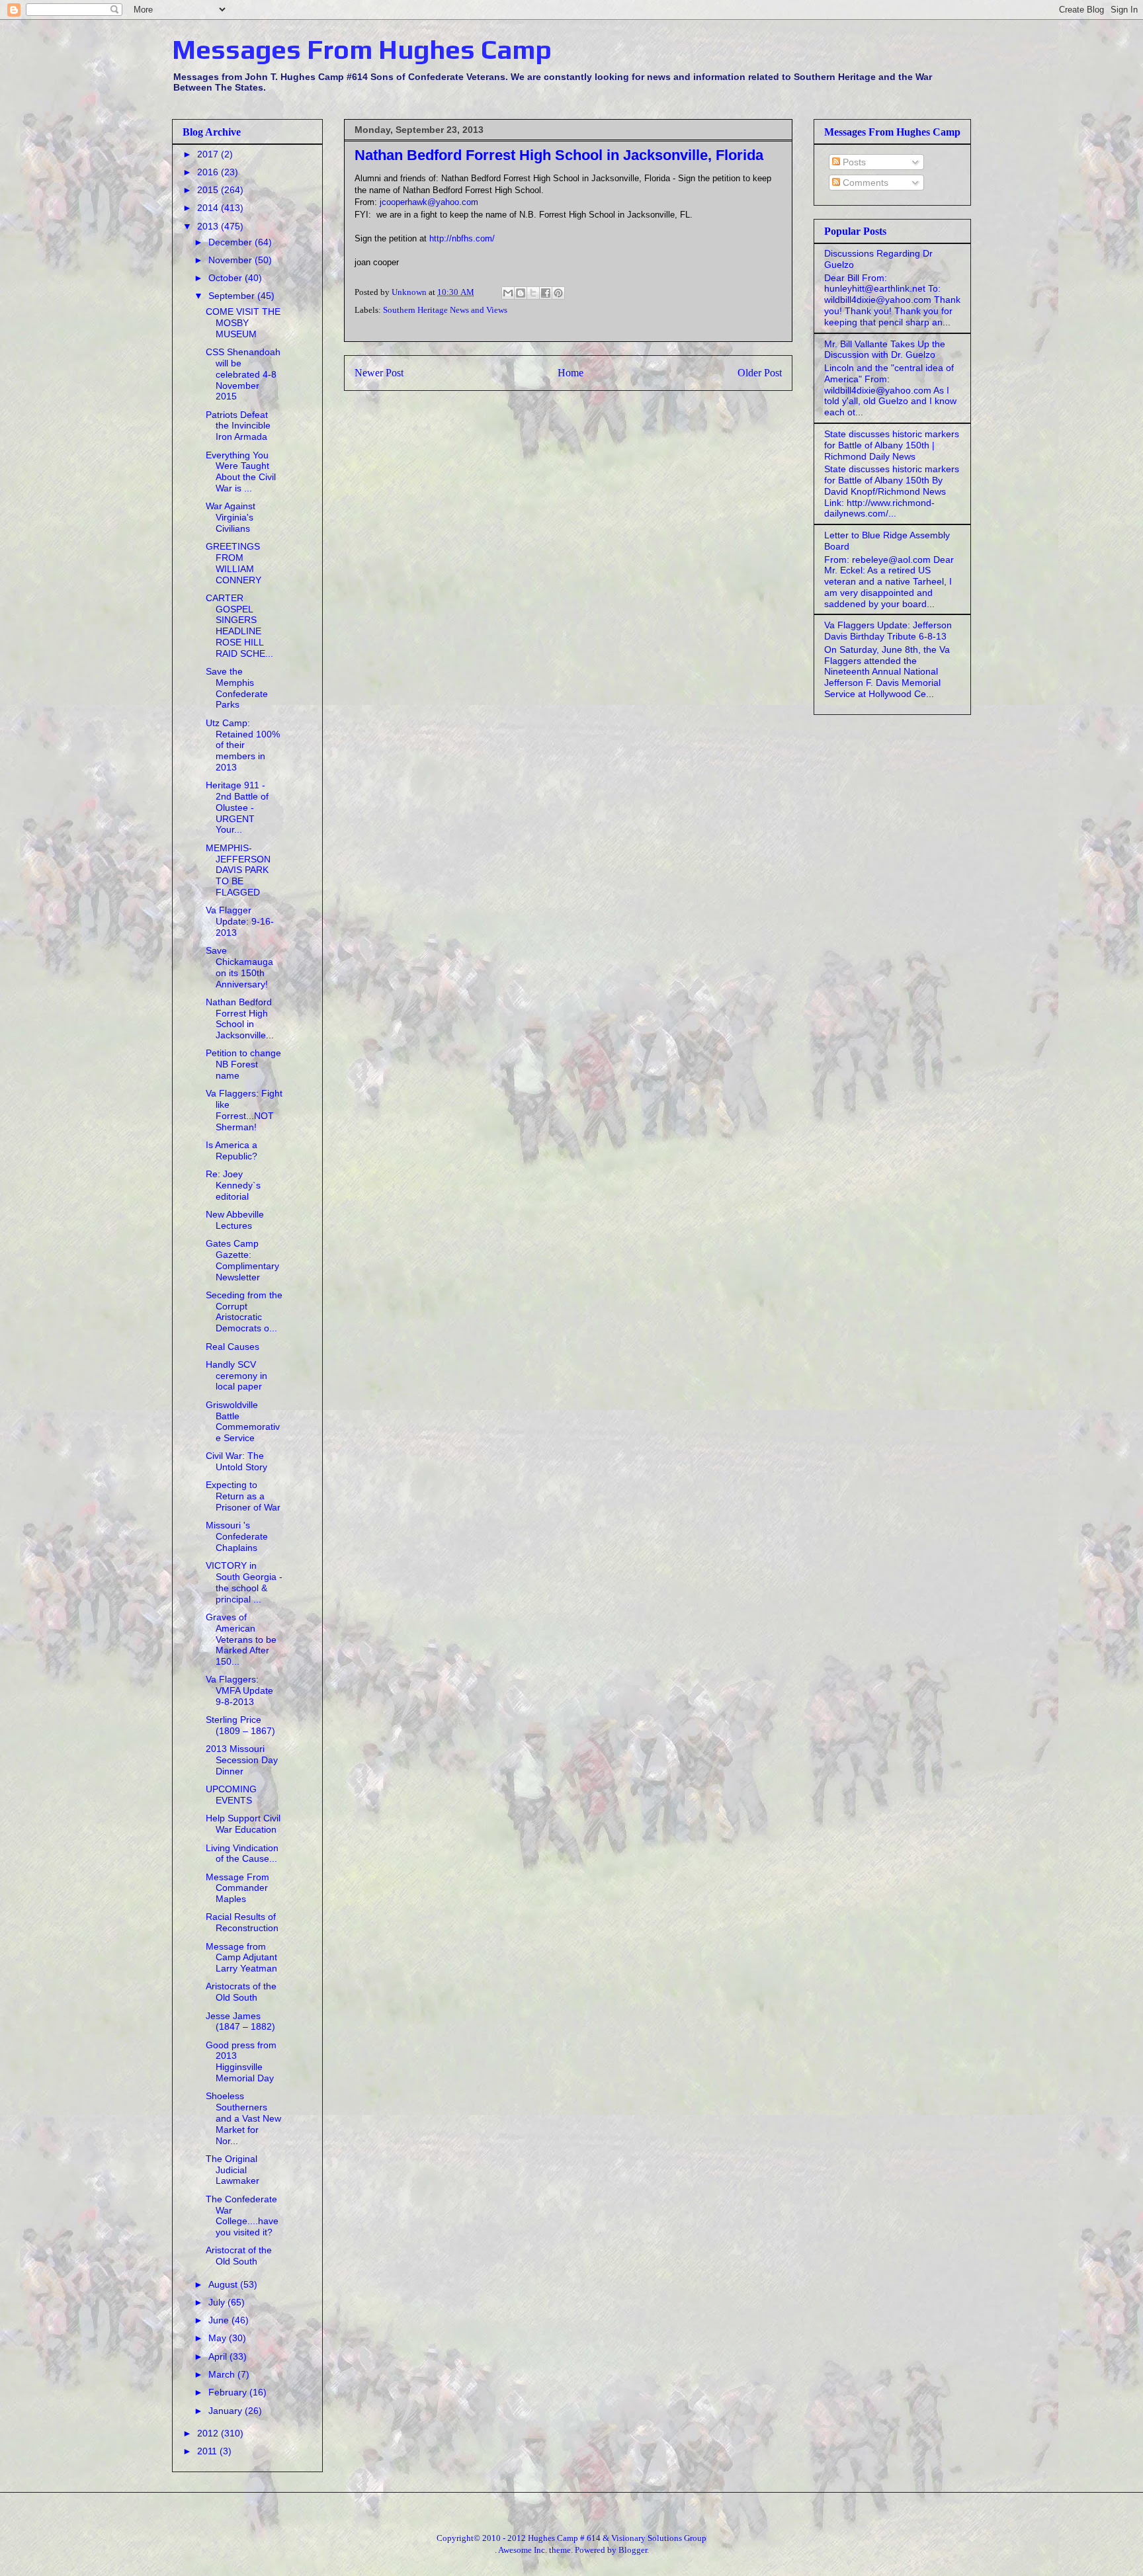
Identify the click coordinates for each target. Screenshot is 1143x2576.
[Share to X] (533, 293)
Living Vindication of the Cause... (242, 1853)
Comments (864, 183)
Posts (853, 162)
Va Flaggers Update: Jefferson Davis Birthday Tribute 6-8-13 (888, 631)
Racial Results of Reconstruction (242, 1922)
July (218, 2302)
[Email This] (508, 293)
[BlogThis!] (521, 293)
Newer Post (379, 373)
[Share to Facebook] (546, 293)
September (233, 296)
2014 (209, 208)
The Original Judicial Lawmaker (233, 2170)
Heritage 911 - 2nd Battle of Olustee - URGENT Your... (237, 807)
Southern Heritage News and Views (445, 310)
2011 (208, 2451)
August (224, 2284)
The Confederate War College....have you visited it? (242, 2216)
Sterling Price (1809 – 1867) (240, 1725)
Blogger (633, 2550)
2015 (209, 190)
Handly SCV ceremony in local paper (236, 1376)
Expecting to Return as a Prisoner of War (243, 1496)
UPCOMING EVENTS (231, 1795)
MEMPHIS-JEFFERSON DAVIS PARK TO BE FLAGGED (238, 870)
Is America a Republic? (232, 1150)
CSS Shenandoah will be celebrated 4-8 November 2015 (243, 374)
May (219, 2338)
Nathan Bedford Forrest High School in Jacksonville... (240, 1018)
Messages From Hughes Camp (362, 50)
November (232, 260)
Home (571, 373)
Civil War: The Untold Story (236, 1461)
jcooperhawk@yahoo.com (429, 202)
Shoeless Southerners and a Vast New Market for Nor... (243, 2118)
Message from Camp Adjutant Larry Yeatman (241, 1958)
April (219, 2356)
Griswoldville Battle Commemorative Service (243, 1421)
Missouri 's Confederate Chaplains (237, 1536)
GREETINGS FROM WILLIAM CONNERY (233, 563)
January (227, 2411)
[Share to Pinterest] (558, 293)
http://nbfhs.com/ (462, 238)
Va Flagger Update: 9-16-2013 (240, 921)
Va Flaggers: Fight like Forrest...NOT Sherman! (244, 1110)
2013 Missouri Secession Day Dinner (242, 1760)
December (232, 242)
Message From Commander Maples (237, 1888)
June (220, 2320)
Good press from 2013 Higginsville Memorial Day (241, 2061)
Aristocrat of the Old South (239, 2256)
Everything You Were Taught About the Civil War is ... (241, 472)
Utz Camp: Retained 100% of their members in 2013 (243, 745)
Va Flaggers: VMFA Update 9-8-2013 (239, 1690)
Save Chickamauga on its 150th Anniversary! (239, 967)
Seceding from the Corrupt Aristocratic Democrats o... (244, 1311)
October (227, 278)
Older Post (760, 373)
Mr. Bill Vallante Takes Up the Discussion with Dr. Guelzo (885, 350)
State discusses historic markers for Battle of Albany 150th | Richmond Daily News (892, 445)
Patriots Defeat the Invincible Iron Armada (238, 426)
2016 (209, 172)
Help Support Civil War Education (243, 1824)
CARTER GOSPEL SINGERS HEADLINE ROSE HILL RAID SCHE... (239, 626)
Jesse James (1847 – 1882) (240, 2021)
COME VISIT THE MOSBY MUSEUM (243, 323)
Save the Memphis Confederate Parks (237, 688)
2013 (209, 226)
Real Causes (233, 1347)
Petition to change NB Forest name (243, 1064)
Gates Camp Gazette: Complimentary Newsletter (242, 1260)
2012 (209, 2433)
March (223, 2374)
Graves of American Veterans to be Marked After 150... (241, 1639)
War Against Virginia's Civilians (231, 517)
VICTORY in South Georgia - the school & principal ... (244, 1582)
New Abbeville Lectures (235, 1220)
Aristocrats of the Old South (241, 1992)
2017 (209, 154)
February (229, 2392)
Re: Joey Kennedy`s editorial (233, 1185)
